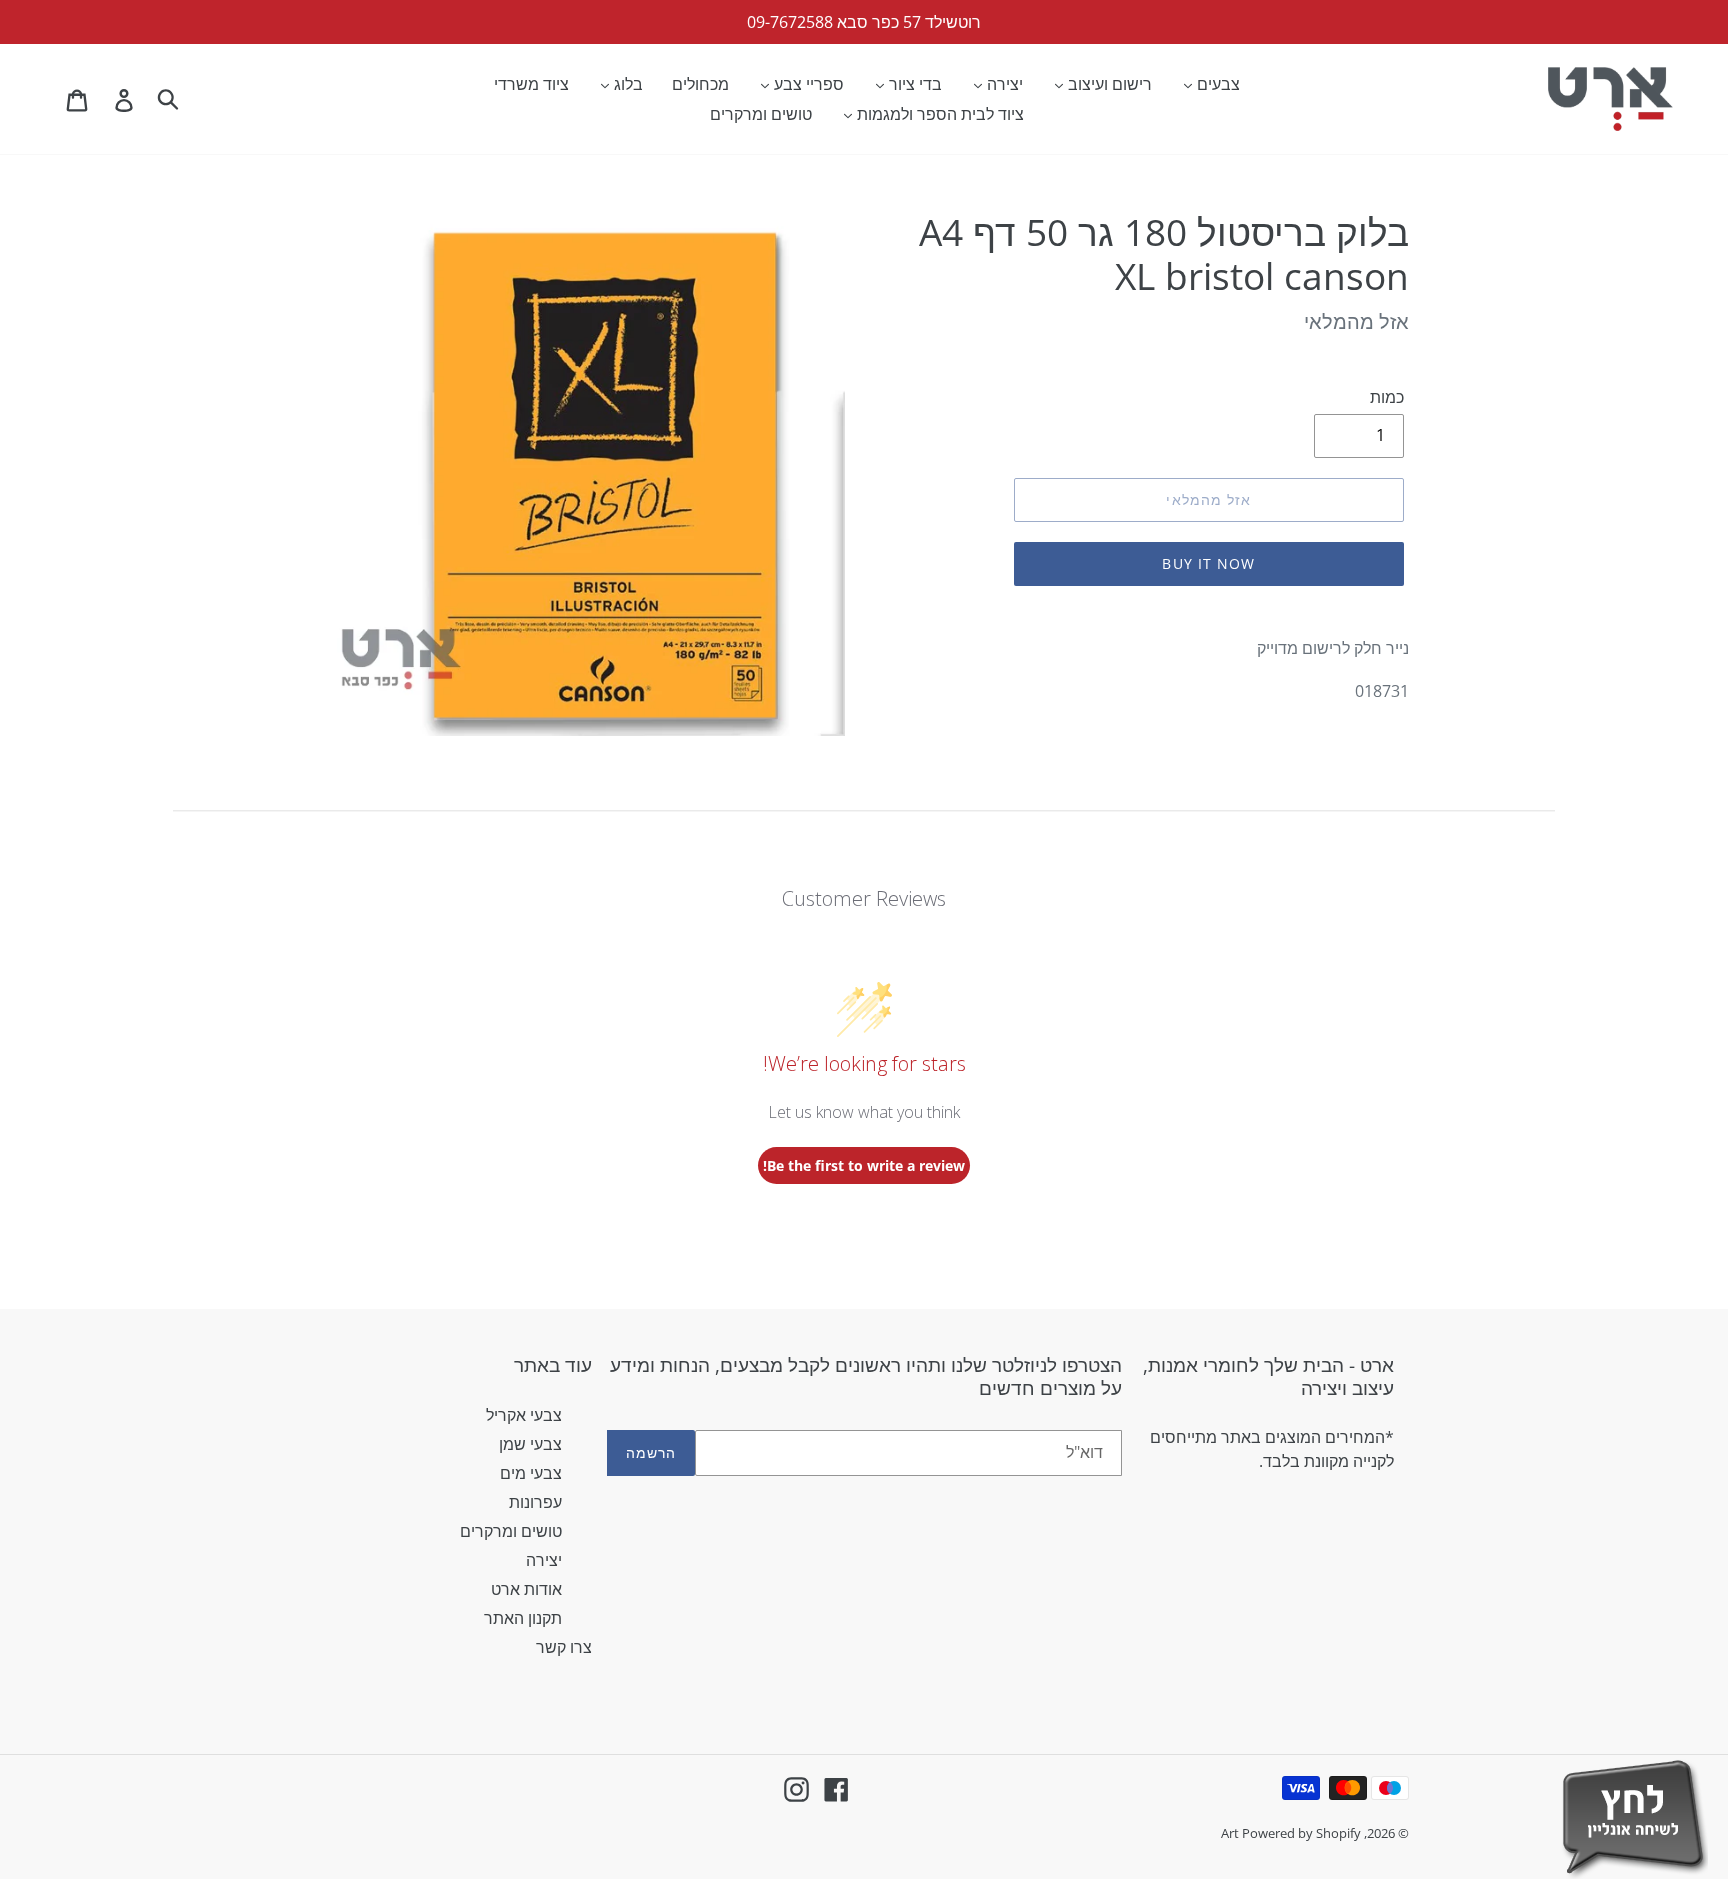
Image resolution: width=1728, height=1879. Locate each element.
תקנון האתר (523, 1618)
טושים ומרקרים (511, 1531)
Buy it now (1208, 563)
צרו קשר (564, 1647)
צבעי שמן (530, 1444)
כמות (1387, 397)
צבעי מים (531, 1473)
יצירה (544, 1560)
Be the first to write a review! (864, 1165)
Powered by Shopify (1301, 1833)
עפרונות (535, 1502)
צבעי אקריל (524, 1415)
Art (1231, 1833)
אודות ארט (526, 1589)
